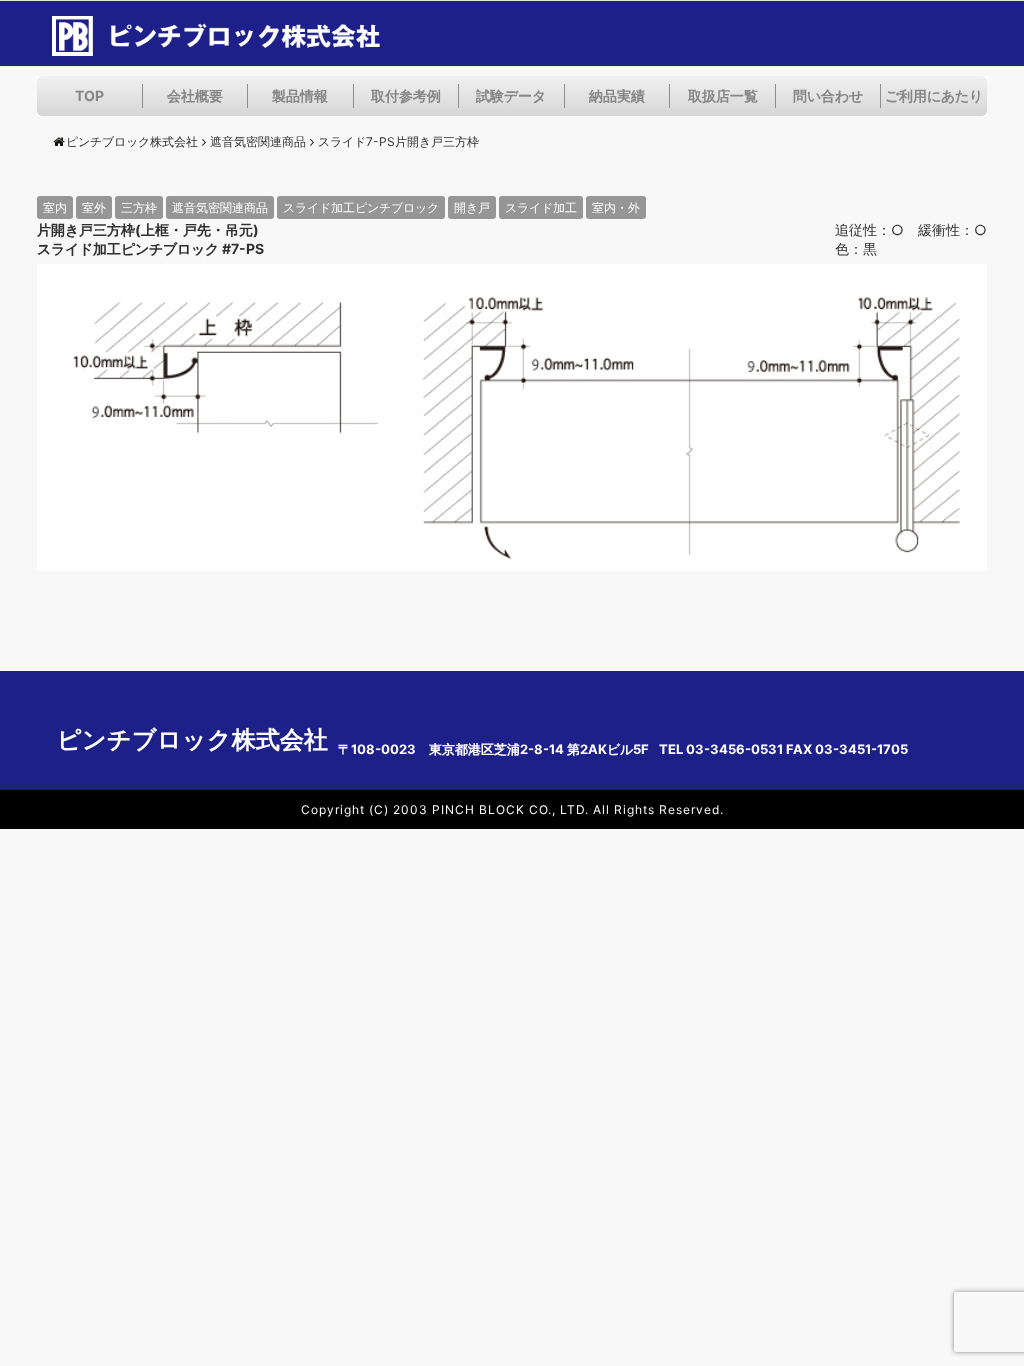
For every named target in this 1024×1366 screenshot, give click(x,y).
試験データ (511, 95)
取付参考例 (406, 95)
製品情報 (300, 95)
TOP (89, 95)
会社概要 (195, 95)
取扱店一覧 (723, 95)
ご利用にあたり (934, 95)
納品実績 (617, 95)
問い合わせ (828, 95)
